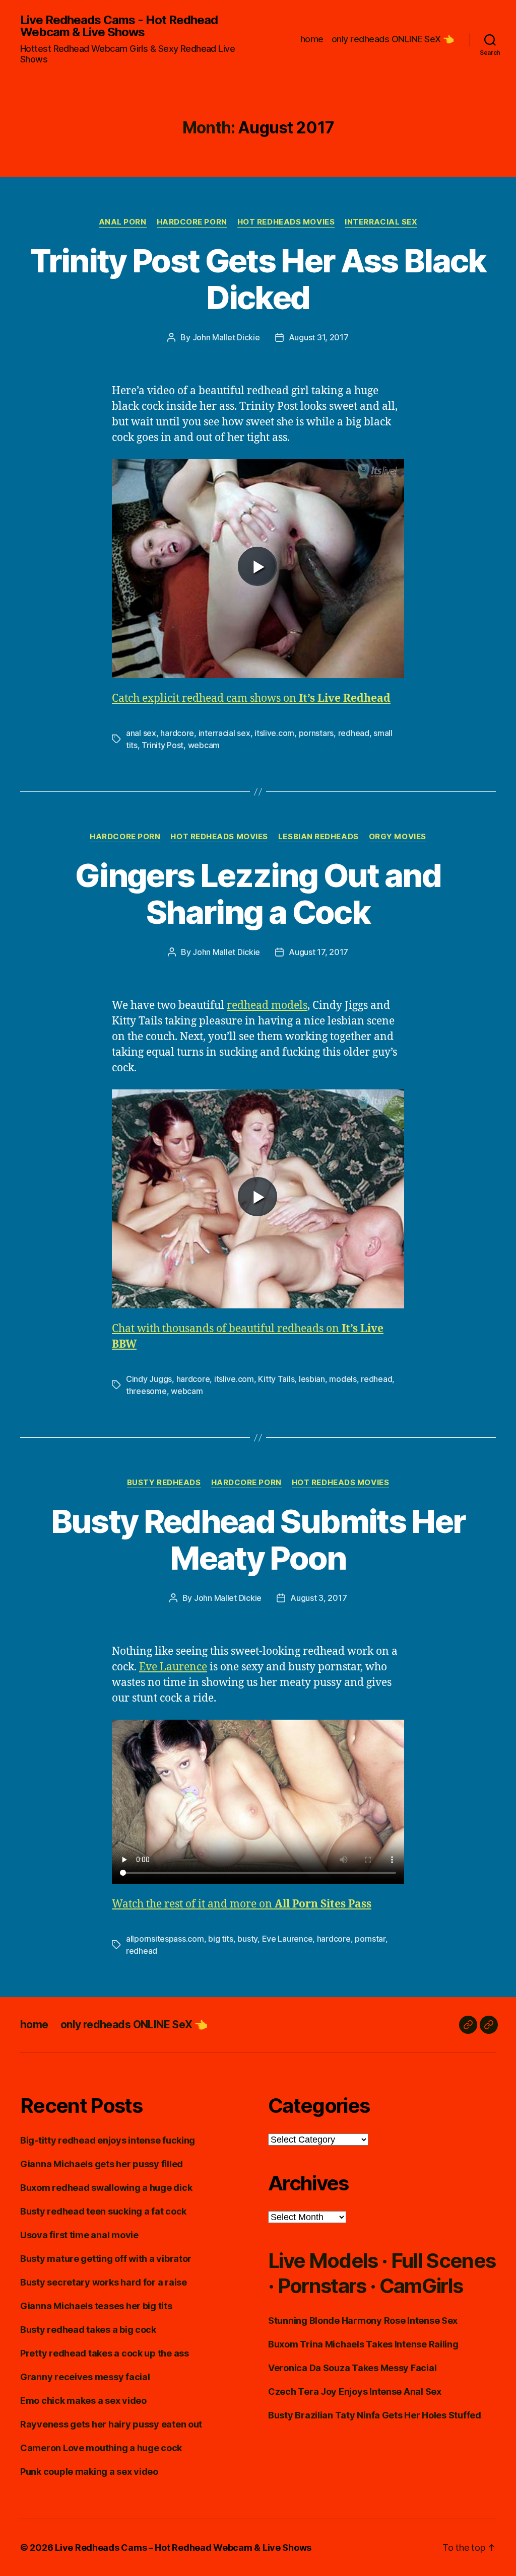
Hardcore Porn (192, 222)
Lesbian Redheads (318, 837)
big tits (221, 1939)
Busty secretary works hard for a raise (104, 2282)
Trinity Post (163, 745)
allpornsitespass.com (165, 1939)
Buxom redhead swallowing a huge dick (106, 2188)
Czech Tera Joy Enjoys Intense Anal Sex (355, 2391)
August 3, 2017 (318, 1598)
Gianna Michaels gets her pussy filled (102, 2164)
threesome (146, 1391)
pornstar (370, 1939)
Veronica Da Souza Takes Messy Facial (352, 2368)
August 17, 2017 (318, 952)
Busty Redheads (164, 1483)
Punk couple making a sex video (89, 2472)
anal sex (141, 733)
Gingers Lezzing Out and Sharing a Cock (258, 894)
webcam (204, 745)
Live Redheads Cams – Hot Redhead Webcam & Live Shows (183, 2548)
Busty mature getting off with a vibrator (106, 2259)
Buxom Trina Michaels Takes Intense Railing (363, 2344)
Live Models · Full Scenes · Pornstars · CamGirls (382, 2273)
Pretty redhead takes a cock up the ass (105, 2353)
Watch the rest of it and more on (242, 1904)
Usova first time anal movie (79, 2235)
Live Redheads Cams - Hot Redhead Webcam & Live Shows (119, 26)
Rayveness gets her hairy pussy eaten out (111, 2424)
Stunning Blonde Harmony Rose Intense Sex (363, 2321)
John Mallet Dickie (226, 337)
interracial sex (224, 733)
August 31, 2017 (319, 337)
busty (247, 1939)
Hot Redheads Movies (286, 222)
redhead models (267, 1006)
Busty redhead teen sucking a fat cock (103, 2211)
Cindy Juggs (149, 1379)
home (312, 39)
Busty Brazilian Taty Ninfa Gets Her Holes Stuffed (375, 2415)
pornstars (316, 733)
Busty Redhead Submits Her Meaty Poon (258, 1539)
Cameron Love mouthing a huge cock (101, 2448)
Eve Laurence (173, 1667)
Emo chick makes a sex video (83, 2401)
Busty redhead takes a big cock (88, 2330)
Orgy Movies (398, 837)
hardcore (177, 733)
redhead (354, 733)
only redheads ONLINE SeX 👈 (393, 39)
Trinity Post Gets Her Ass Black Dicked (258, 279)
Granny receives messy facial (85, 2377)
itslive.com (274, 733)
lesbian (312, 1379)
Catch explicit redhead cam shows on (251, 698)
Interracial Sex (381, 222)
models (343, 1379)
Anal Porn (123, 222)
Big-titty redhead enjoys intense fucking (108, 2140)
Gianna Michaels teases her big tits (96, 2306)
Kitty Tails (276, 1379)
